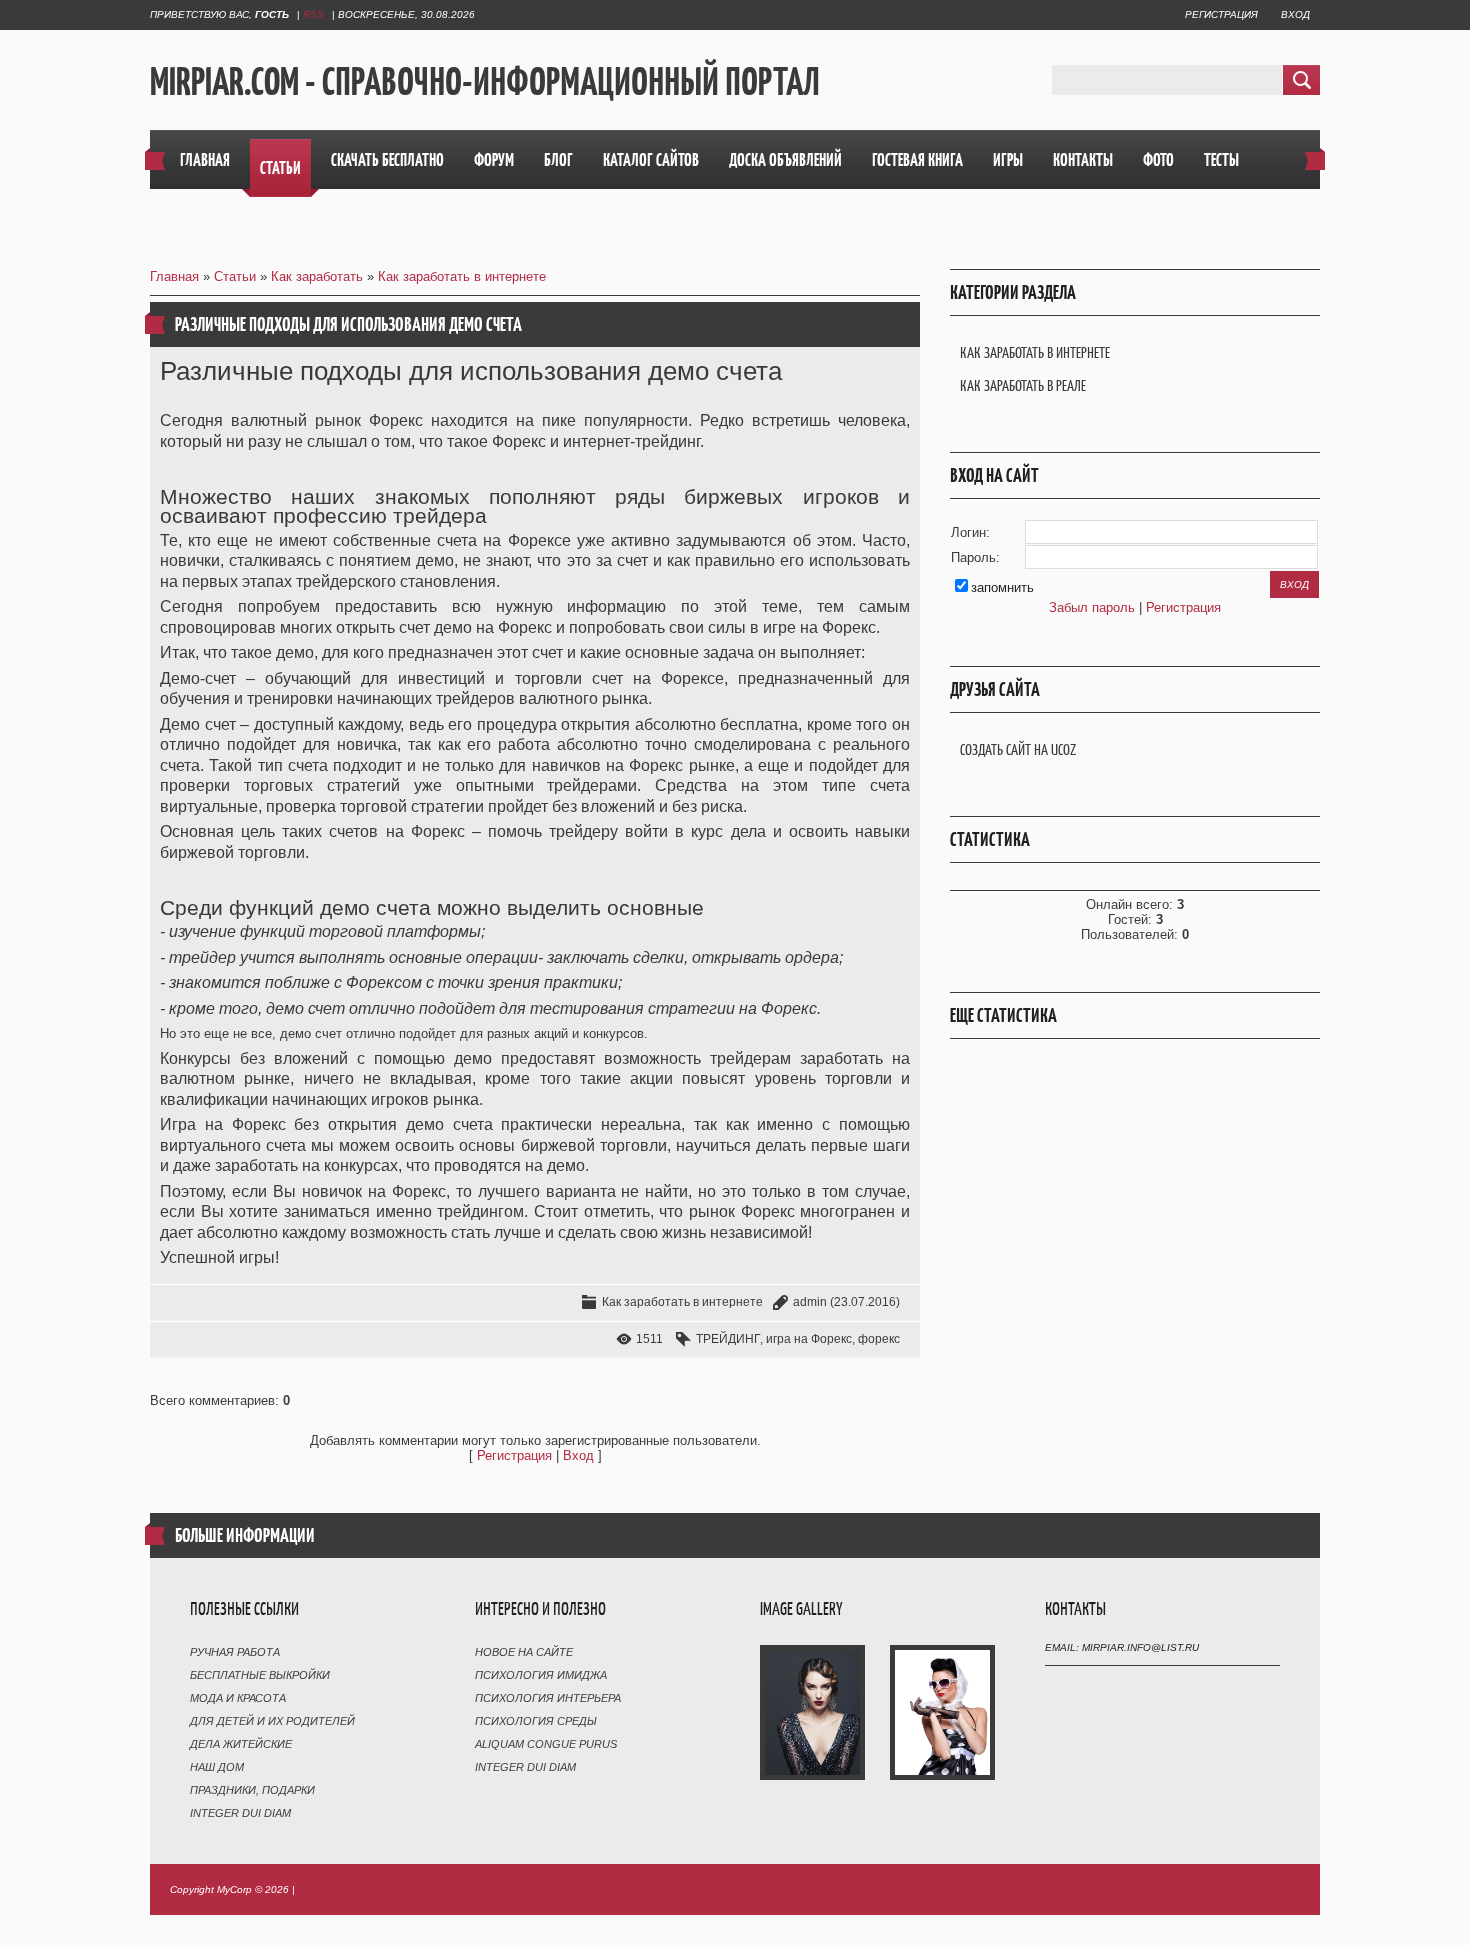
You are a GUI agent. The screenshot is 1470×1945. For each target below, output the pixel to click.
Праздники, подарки (252, 1790)
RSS (313, 14)
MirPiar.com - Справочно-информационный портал (485, 81)
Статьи (235, 276)
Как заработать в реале (1023, 385)
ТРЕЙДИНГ (728, 1339)
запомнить (1002, 587)
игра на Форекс (809, 1339)
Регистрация (1221, 14)
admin (810, 1302)
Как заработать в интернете (462, 276)
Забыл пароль (1092, 607)
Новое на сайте (524, 1652)
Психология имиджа (541, 1675)
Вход (1295, 14)
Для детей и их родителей (272, 1721)
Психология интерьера (548, 1698)
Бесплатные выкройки (260, 1675)
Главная (174, 276)
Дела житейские (241, 1744)
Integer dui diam (240, 1813)
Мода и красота (238, 1698)
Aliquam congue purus (546, 1744)
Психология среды (536, 1721)
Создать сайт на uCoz (1018, 749)
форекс (879, 1339)
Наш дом (217, 1767)
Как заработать (317, 276)
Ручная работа (235, 1652)
